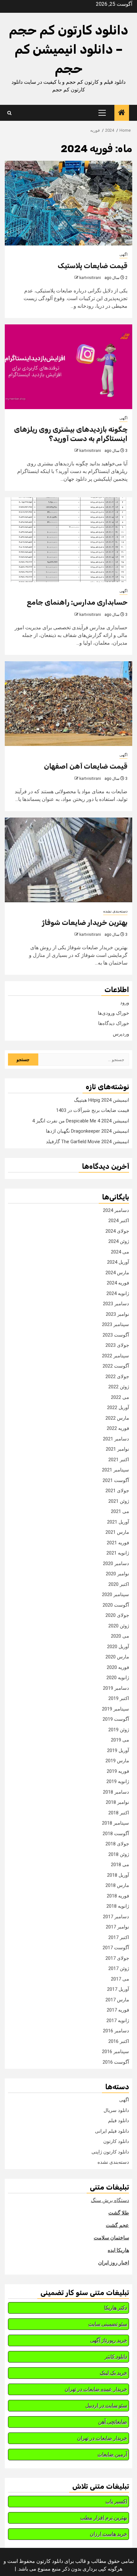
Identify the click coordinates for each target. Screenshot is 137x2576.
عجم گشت (117, 2225)
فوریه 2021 (118, 1543)
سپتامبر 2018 (115, 1823)
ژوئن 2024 (119, 1241)
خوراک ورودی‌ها (113, 1013)
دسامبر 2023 (116, 1304)
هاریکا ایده (118, 2250)
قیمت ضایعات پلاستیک (93, 266)
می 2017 (120, 1979)
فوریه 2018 (118, 1896)
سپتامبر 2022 (115, 1356)
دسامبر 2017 (116, 1917)
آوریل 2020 (118, 1647)
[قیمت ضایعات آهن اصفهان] (68, 704)
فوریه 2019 (118, 1771)
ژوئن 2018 (119, 1854)
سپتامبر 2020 (115, 1594)
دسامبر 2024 (116, 1210)
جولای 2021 (117, 1491)
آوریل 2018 (118, 1875)
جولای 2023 (117, 1345)
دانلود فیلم (119, 2121)
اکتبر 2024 (119, 1221)
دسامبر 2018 (116, 1792)
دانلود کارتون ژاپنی (110, 2152)
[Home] (122, 113)
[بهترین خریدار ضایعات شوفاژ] (68, 860)
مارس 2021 (117, 1532)
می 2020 (120, 1636)
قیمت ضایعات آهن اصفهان (86, 766)
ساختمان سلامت (111, 2238)
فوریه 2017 (118, 2010)
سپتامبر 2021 (115, 1470)
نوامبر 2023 (117, 1314)
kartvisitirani (90, 278)
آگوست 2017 (116, 1948)
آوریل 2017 (118, 1989)
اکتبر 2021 (119, 1460)
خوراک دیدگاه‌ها (114, 1023)
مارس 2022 (117, 1418)
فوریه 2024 (118, 1283)
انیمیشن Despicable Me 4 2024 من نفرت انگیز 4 (81, 1121)
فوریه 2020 (118, 1667)
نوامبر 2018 (117, 1802)
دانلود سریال (116, 2110)
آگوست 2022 (116, 1366)
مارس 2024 (117, 1273)
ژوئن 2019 (119, 1730)
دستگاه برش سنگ (110, 2200)
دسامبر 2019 (116, 1688)
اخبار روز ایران (114, 2263)
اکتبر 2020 (119, 1584)
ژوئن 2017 (119, 1968)
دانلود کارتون (116, 2141)
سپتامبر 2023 (115, 1324)
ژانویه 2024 (118, 1293)
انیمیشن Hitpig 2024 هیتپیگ (101, 1100)
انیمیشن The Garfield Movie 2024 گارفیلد (87, 1142)
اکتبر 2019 (119, 1698)
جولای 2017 (117, 1958)
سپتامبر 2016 (115, 2052)
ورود (125, 1003)
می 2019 (120, 1740)
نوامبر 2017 (117, 1927)
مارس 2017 (117, 2000)
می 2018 (120, 1865)
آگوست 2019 (116, 1719)
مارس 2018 (117, 1885)
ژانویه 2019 (118, 1781)
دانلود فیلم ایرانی (112, 2131)
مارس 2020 (117, 1657)
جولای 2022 (117, 1377)
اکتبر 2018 (119, 1813)
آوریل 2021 (118, 1522)
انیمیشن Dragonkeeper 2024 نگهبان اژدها (87, 1131)
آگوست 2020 (116, 1605)
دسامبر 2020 (116, 1563)
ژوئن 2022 (119, 1387)
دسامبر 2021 (116, 1439)
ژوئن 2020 (119, 1626)
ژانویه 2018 (118, 1906)
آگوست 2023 (116, 1335)
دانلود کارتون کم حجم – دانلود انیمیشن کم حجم (68, 49)
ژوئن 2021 (119, 1501)
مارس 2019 (117, 1761)
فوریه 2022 (118, 1428)
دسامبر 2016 (116, 2031)
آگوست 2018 (116, 1834)
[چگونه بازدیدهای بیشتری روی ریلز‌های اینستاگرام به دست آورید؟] (68, 367)
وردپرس (121, 1034)
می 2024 (120, 1252)
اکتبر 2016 (119, 2041)
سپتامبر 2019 (115, 1709)
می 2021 (120, 1511)
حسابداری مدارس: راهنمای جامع (77, 602)
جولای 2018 (117, 1844)
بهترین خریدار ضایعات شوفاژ (85, 923)
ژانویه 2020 (118, 1678)
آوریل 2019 (118, 1750)
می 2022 (120, 1397)
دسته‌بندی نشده (115, 911)
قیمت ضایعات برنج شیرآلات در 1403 (93, 1110)
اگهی (123, 254)
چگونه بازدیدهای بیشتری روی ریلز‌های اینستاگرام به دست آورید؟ (71, 434)
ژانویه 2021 (118, 1553)
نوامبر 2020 (117, 1574)
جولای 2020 (117, 1615)
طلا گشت (119, 2213)
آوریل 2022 (118, 1408)
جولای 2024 (117, 1231)
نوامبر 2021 (117, 1449)
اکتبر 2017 (119, 1937)
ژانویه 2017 (118, 2021)
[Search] (9, 113)
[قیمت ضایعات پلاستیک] (68, 203)
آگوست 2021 (116, 1480)
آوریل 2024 (118, 1262)
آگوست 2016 (116, 2062)
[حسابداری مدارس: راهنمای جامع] (68, 540)
